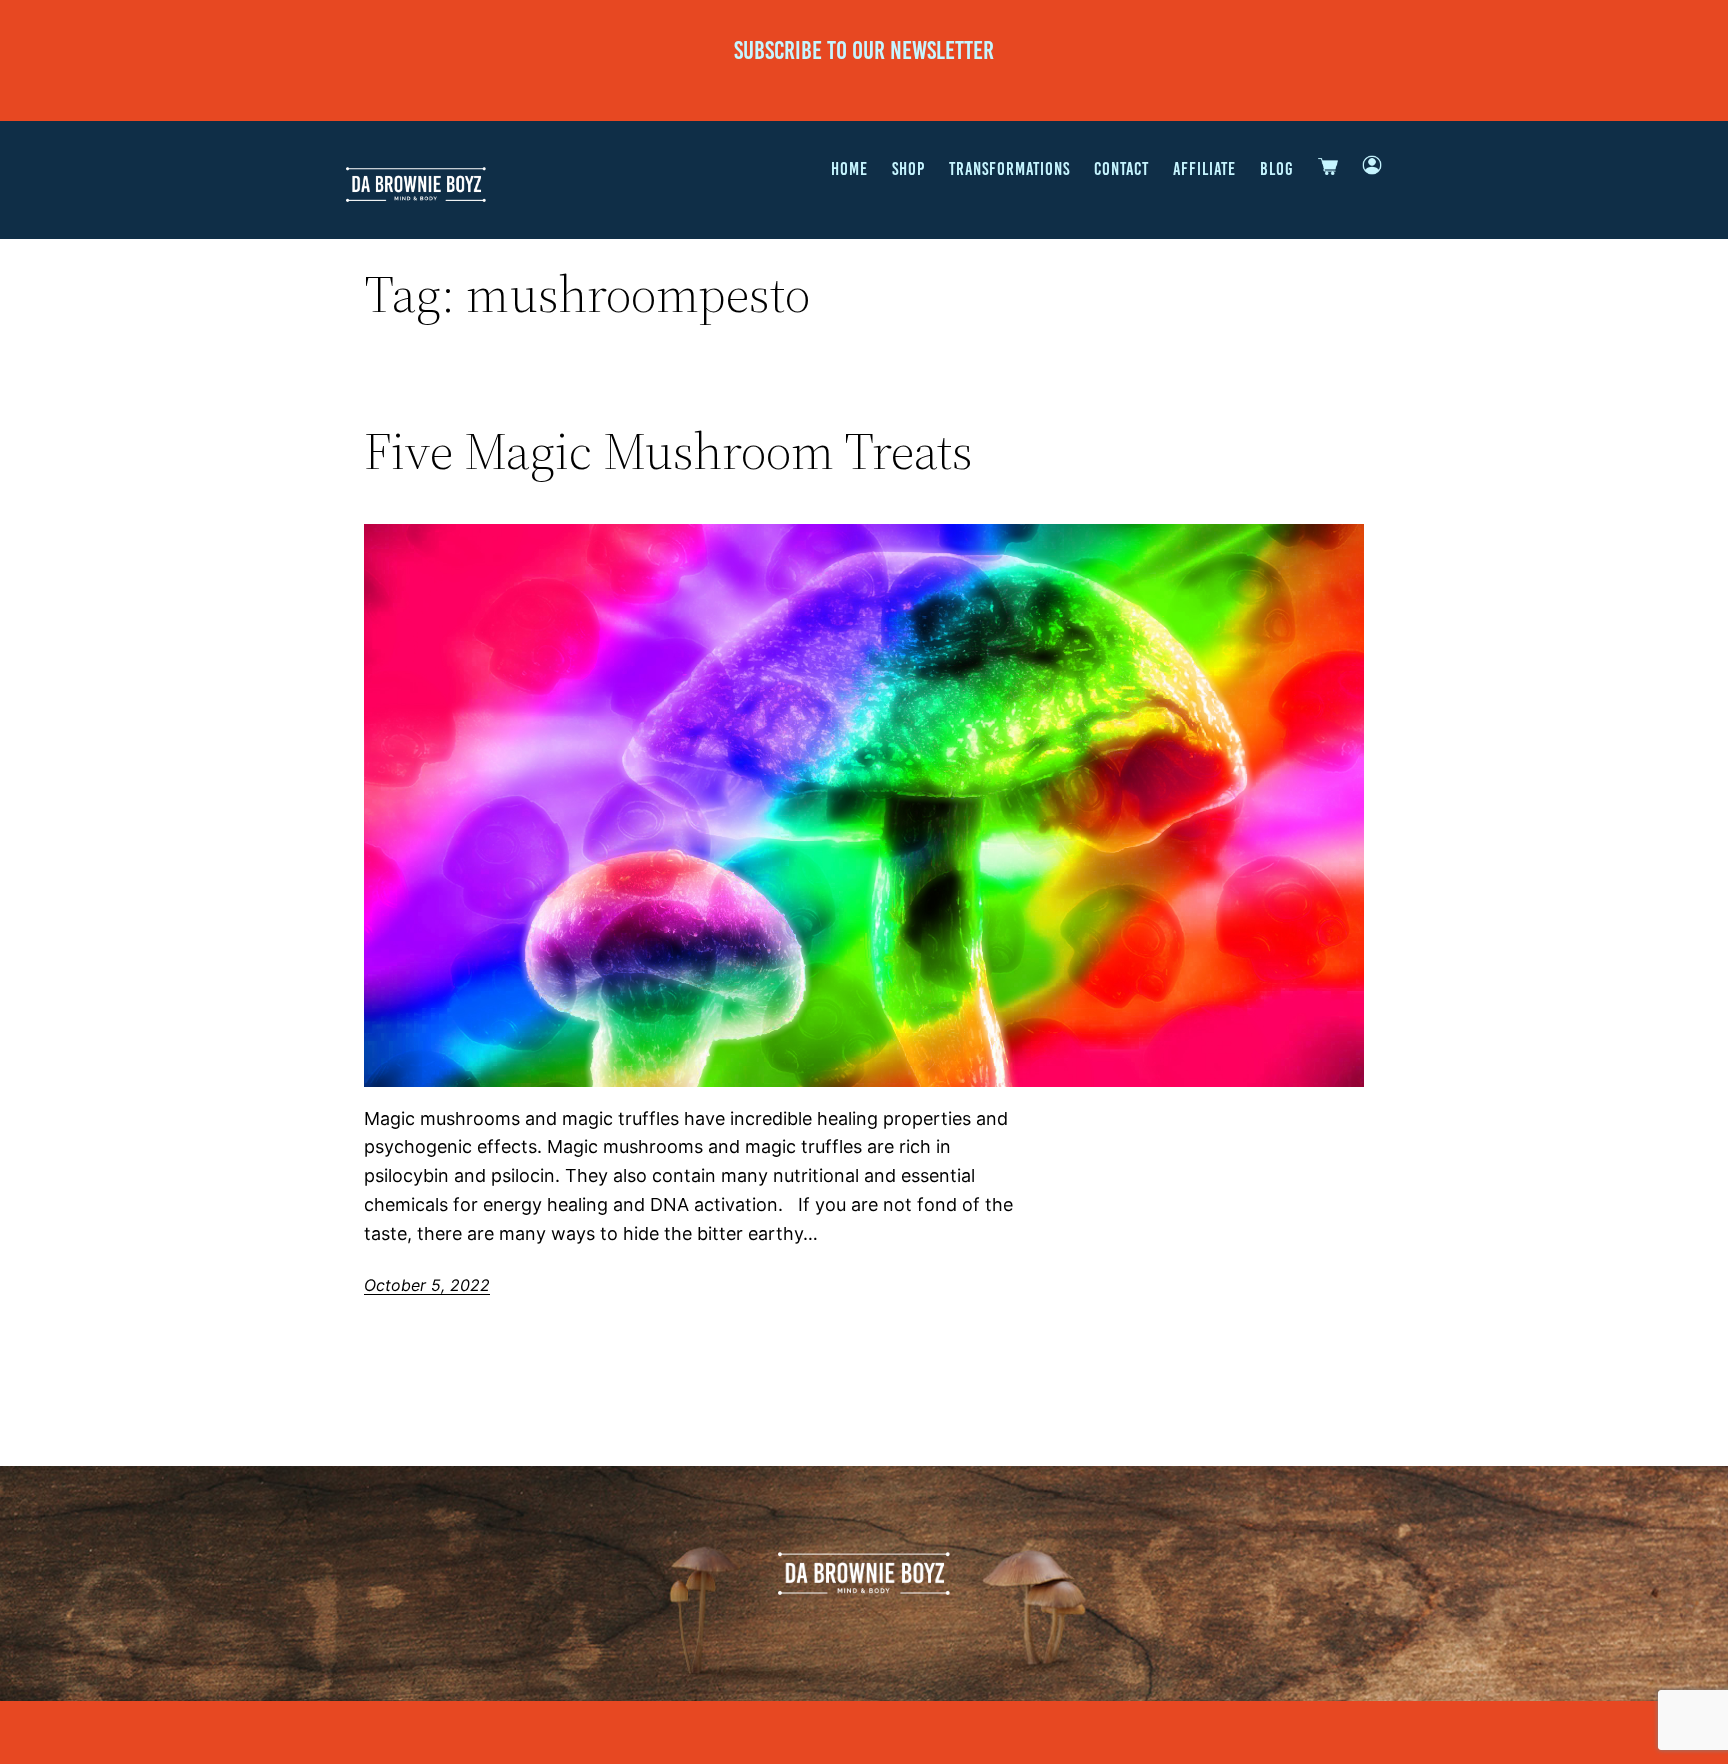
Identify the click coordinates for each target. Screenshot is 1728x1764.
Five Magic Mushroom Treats (668, 451)
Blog (1277, 169)
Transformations (1009, 169)
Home (849, 169)
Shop (908, 169)
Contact (1121, 169)
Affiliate (1204, 169)
